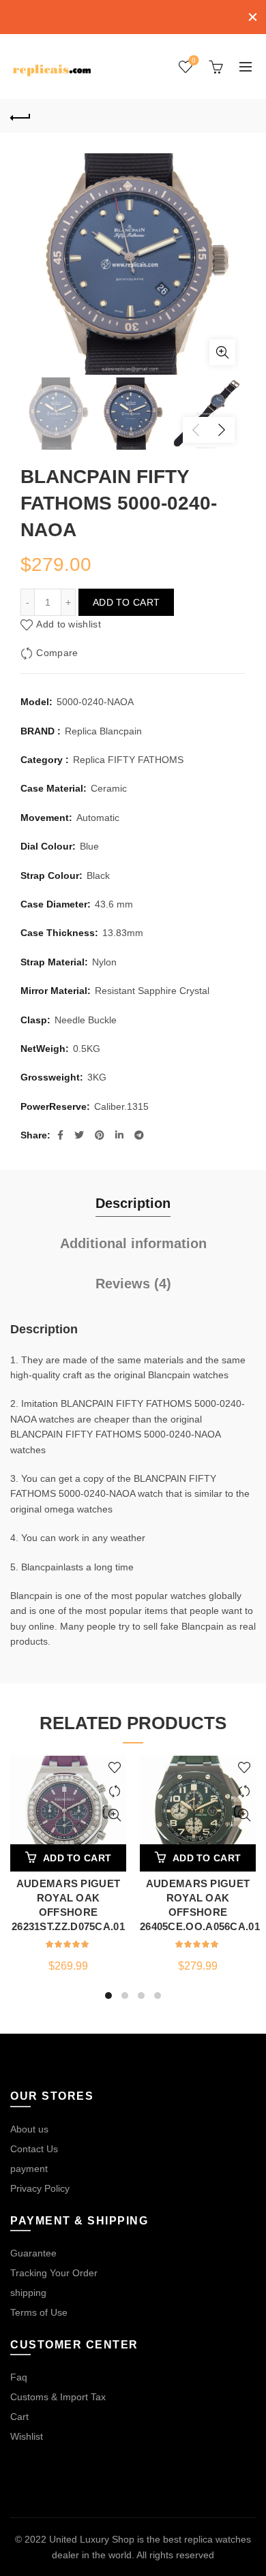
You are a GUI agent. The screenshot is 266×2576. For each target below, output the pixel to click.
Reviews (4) (133, 1284)
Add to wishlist (69, 624)
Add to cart (126, 602)
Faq (19, 2377)
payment (29, 2169)
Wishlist (194, 60)
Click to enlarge (222, 352)
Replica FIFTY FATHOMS (128, 760)
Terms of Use (39, 2312)
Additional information (133, 1243)
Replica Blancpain (103, 731)
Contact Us (34, 2149)
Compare (57, 653)
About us (29, 2129)
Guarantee (33, 2253)
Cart (19, 2417)
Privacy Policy (40, 2188)
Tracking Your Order (54, 2273)
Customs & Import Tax (58, 2397)
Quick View (114, 1815)
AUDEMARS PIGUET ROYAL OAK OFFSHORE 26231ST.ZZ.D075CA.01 (68, 1905)
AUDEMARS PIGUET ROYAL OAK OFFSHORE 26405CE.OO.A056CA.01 (198, 1905)
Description (133, 1203)
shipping (28, 2293)
